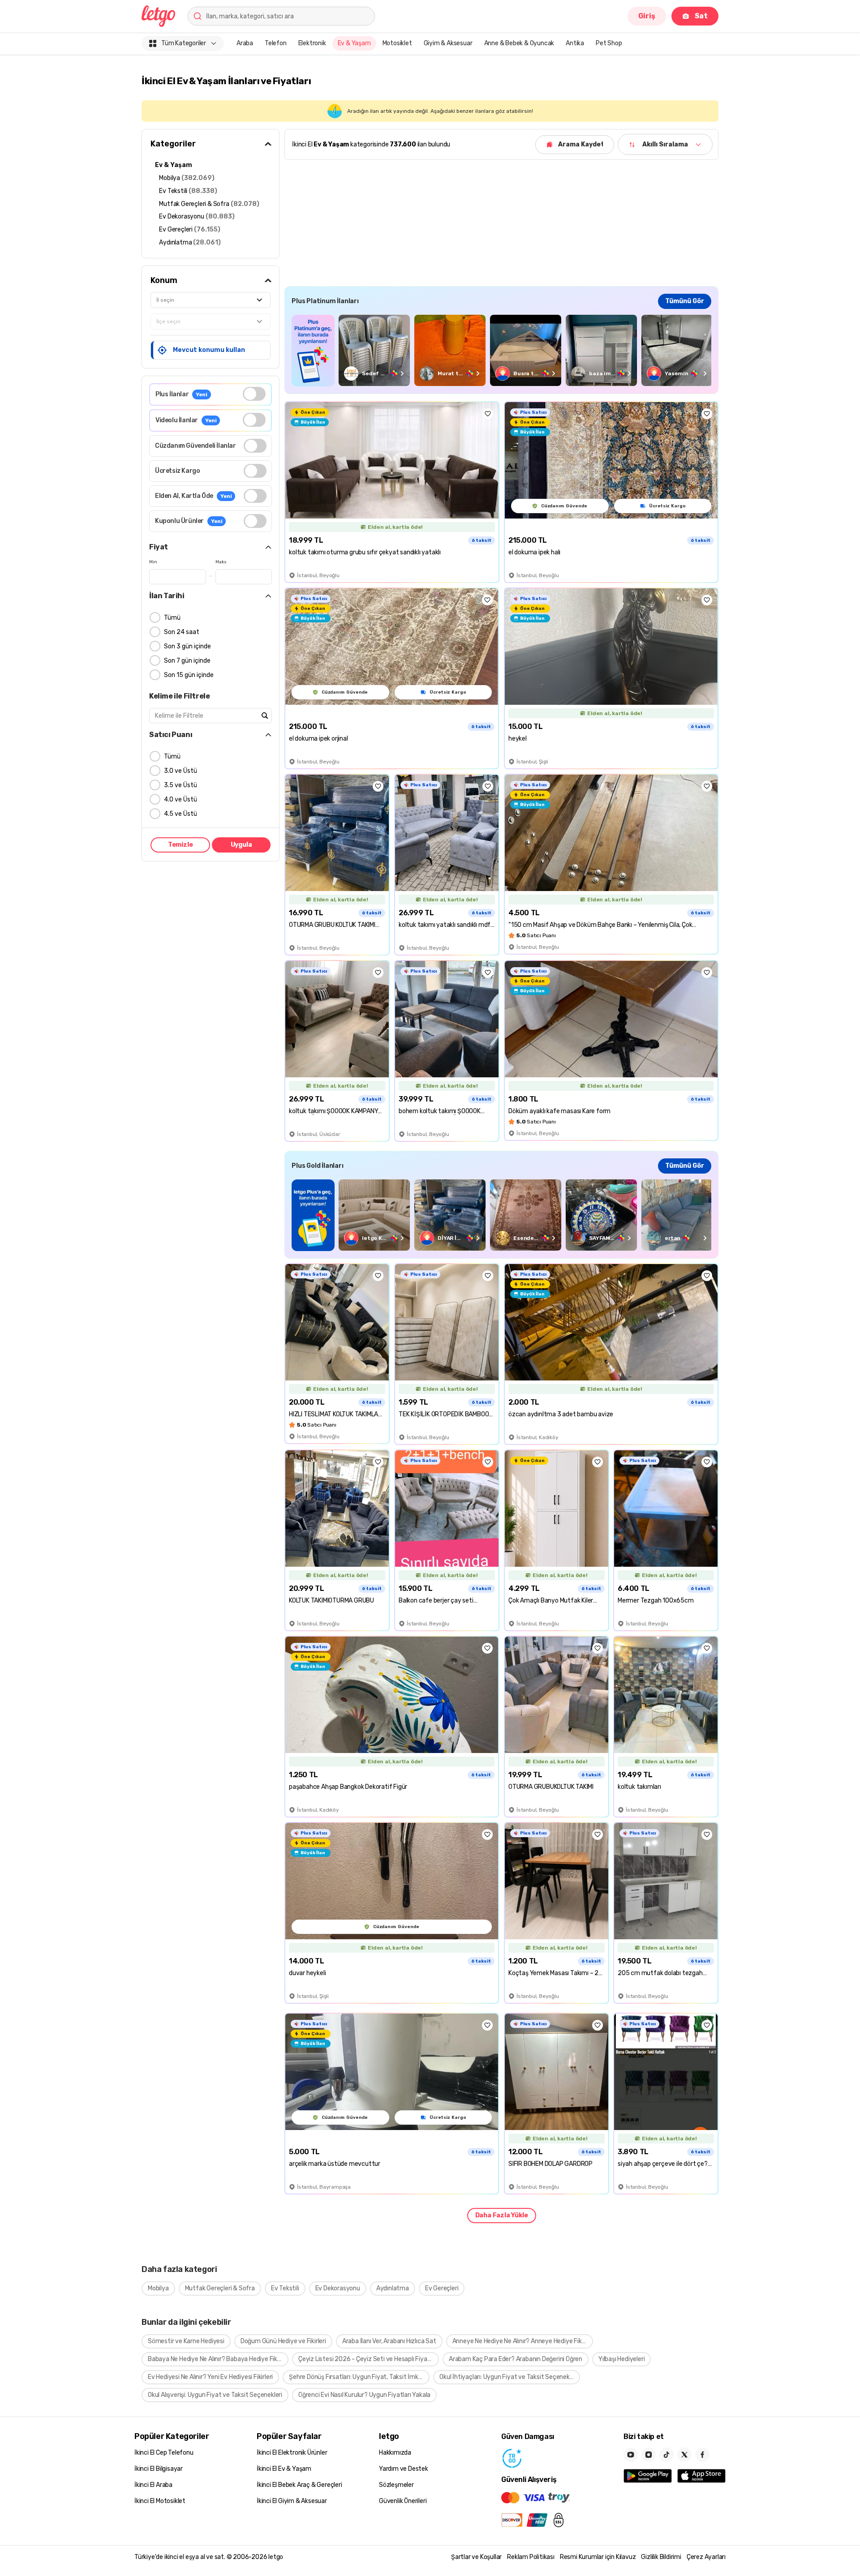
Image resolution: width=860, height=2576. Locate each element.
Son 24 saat (182, 632)
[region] (501, 350)
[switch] (254, 394)
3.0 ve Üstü (181, 771)
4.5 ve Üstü (181, 814)
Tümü (172, 618)
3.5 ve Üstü (181, 785)
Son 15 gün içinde (189, 675)
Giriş (647, 16)
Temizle (181, 845)
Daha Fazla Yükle (502, 2215)
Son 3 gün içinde (187, 646)
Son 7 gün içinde (187, 661)
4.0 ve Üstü (181, 799)
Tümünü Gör (685, 301)
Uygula (241, 845)
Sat (701, 16)
